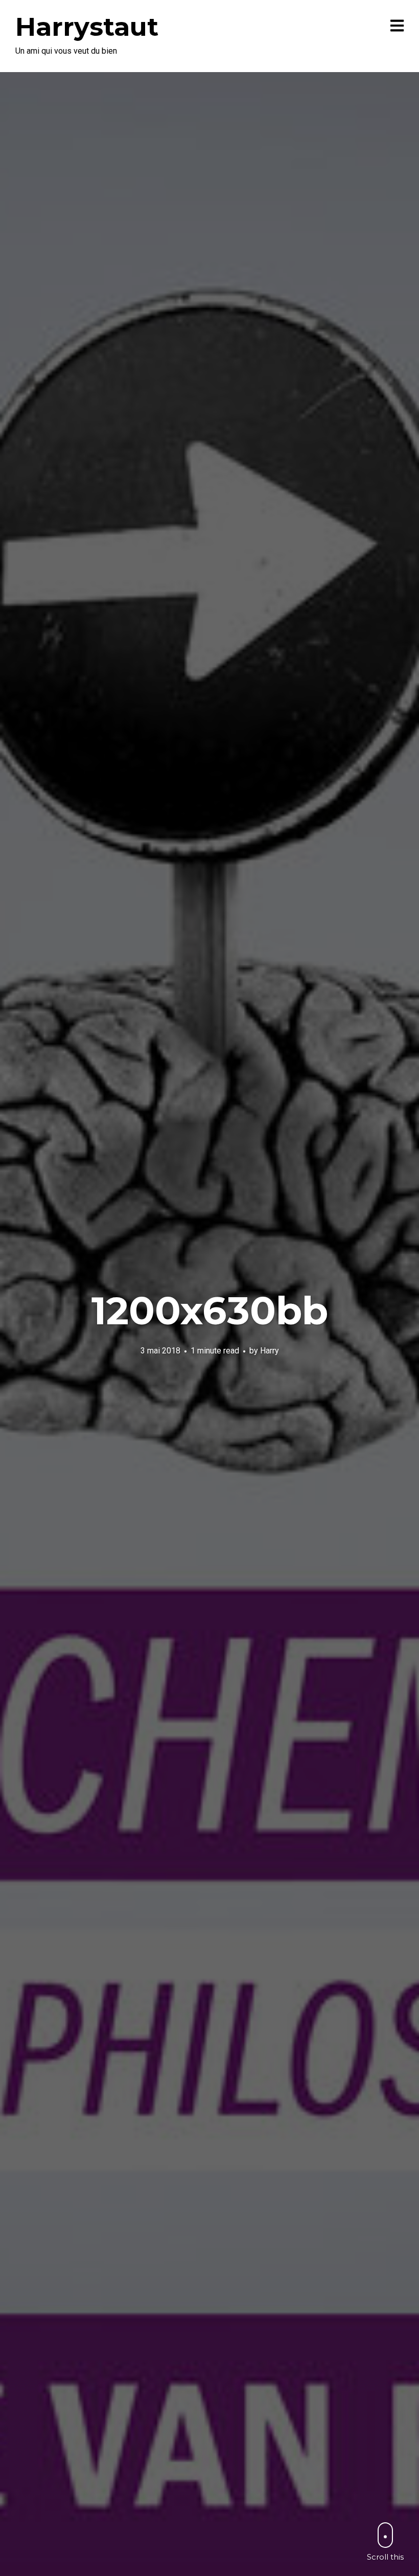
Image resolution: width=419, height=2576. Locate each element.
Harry (270, 1351)
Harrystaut (87, 27)
